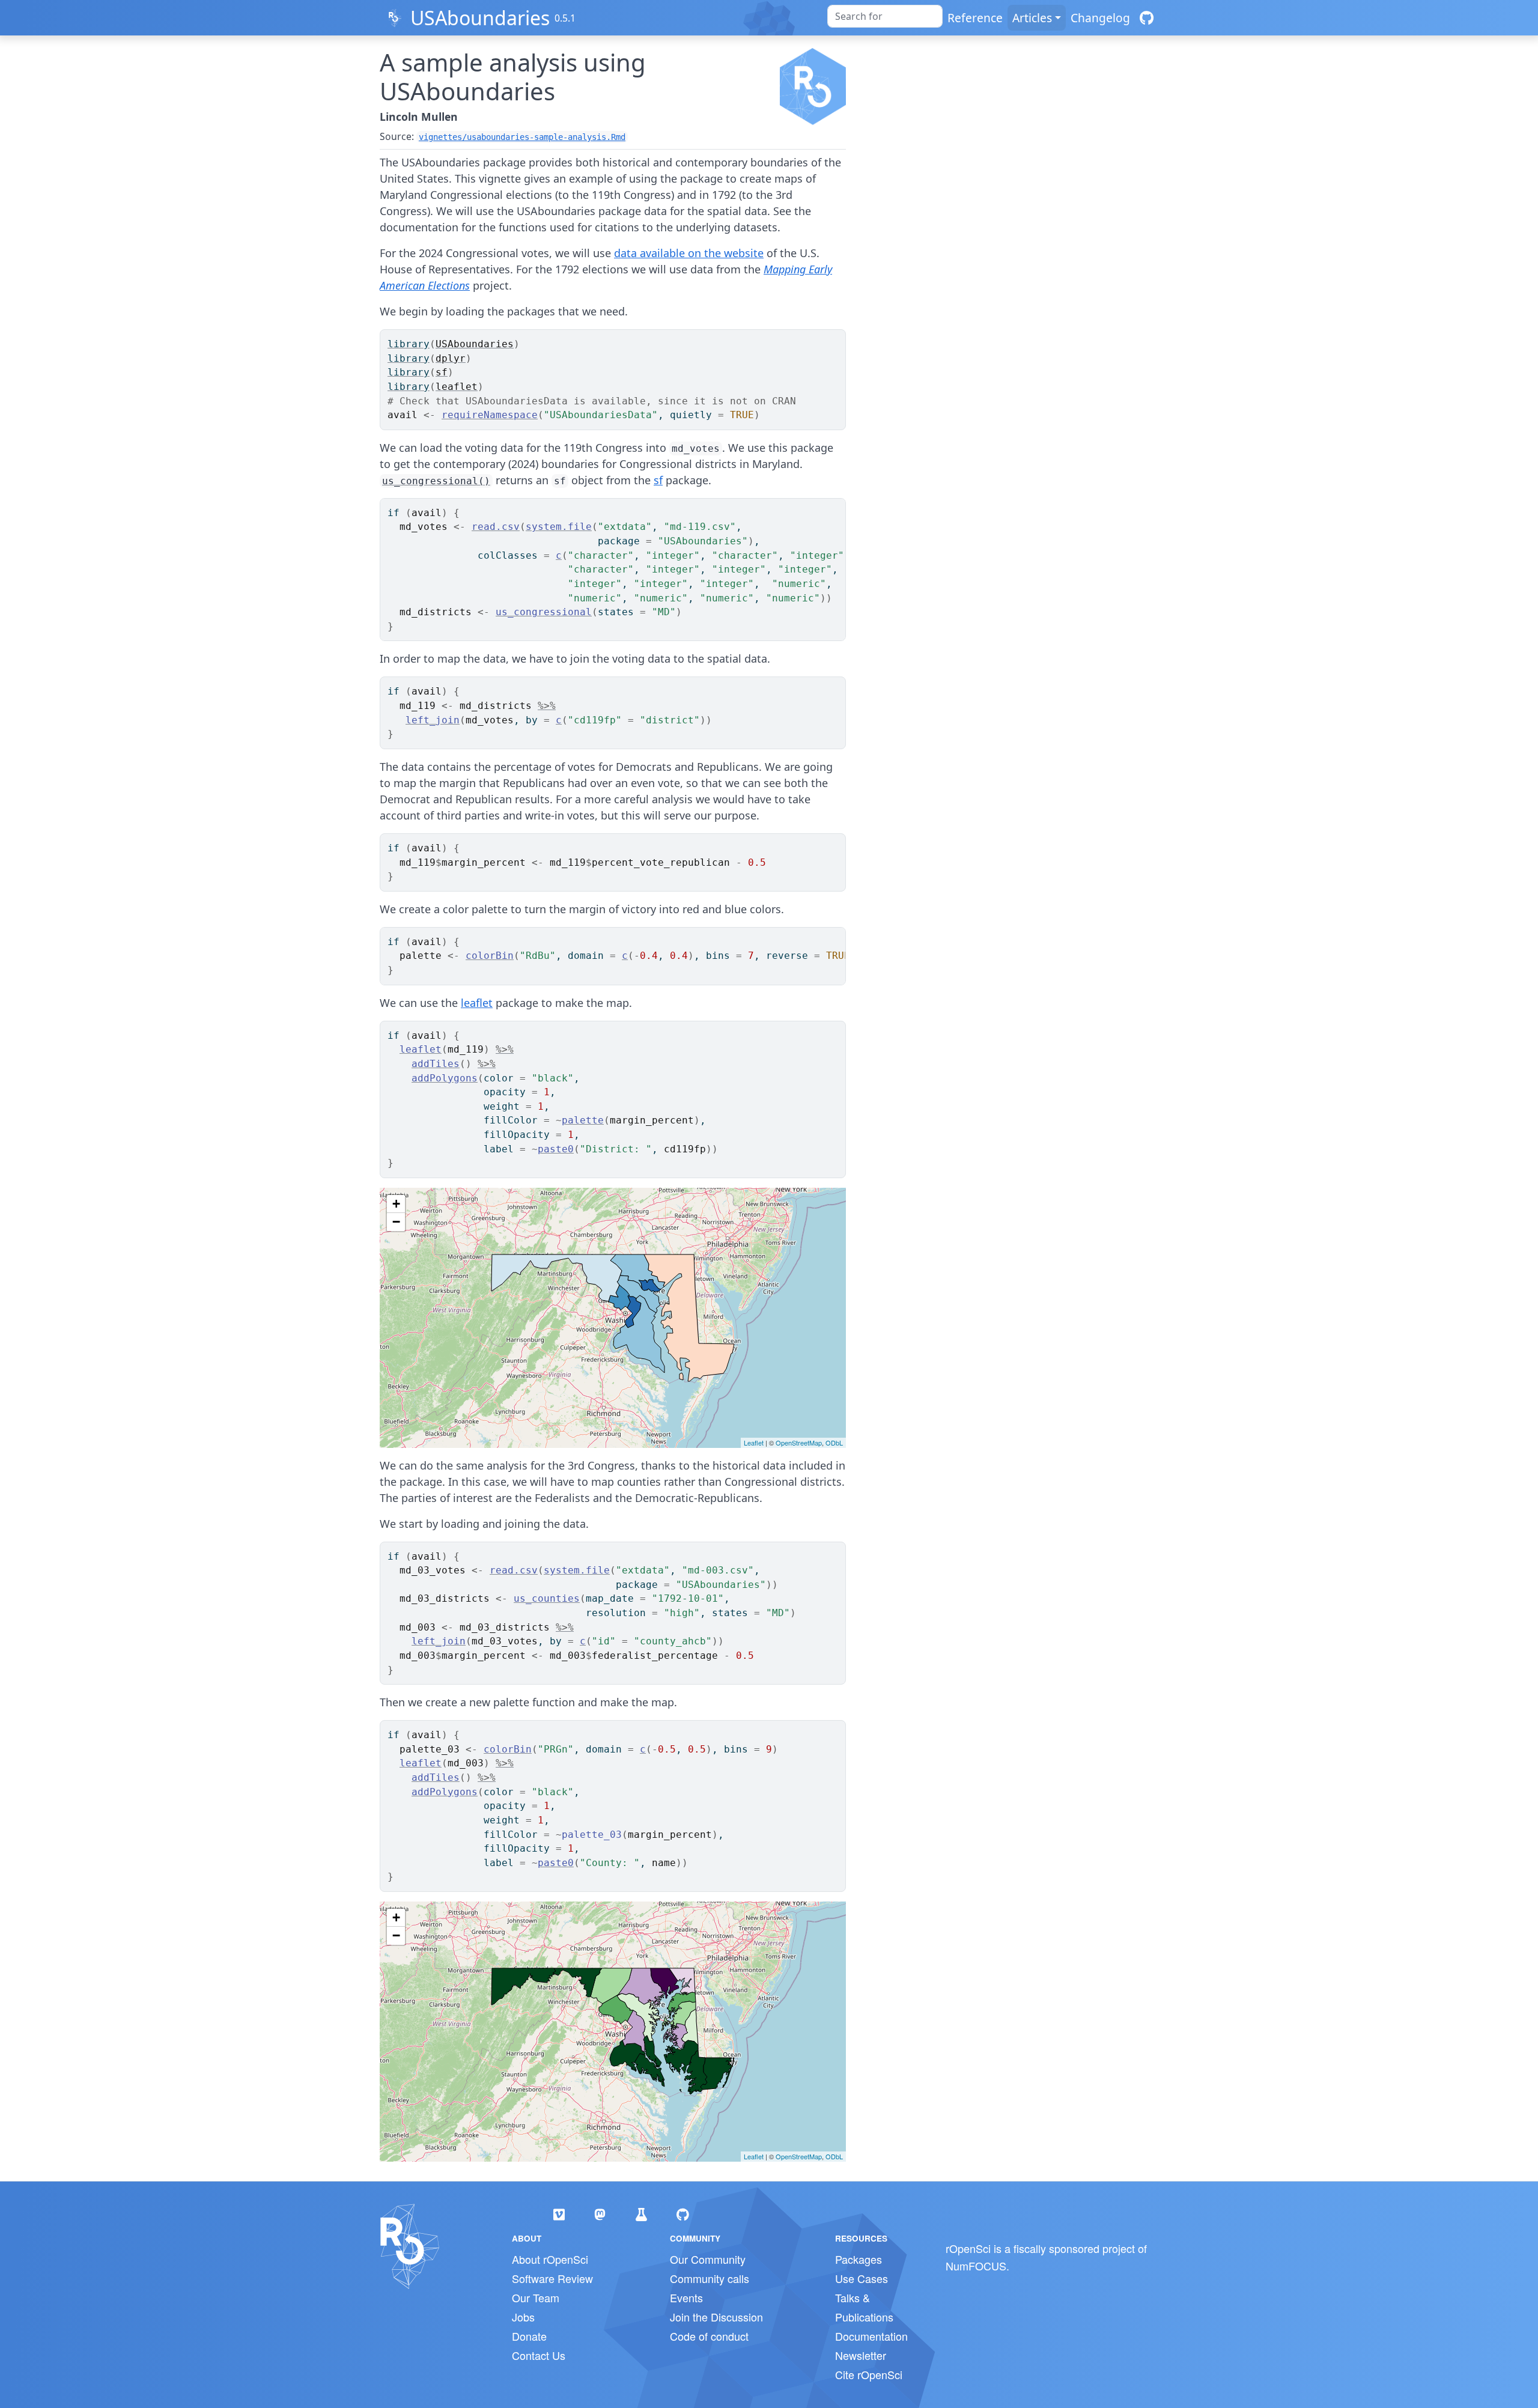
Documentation (871, 2336)
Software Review (552, 2278)
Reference (975, 18)
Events (686, 2297)
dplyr (451, 358)
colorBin (490, 956)
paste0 (556, 1149)
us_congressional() (436, 481)
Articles (1032, 18)
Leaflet (754, 1443)
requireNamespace (490, 415)
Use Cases (862, 2278)
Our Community (708, 2259)
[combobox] (885, 16)
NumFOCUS (976, 2266)
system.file (559, 527)
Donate (529, 2336)
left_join (433, 720)
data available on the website (689, 253)
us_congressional (544, 612)
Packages (859, 2259)
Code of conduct (709, 2336)
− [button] (396, 1222)
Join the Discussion (716, 2317)
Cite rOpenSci (869, 2374)
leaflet (457, 387)
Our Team (536, 2297)
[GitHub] (1147, 18)
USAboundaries (480, 18)
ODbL (834, 1443)
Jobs (523, 2317)
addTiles (436, 1064)
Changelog (1100, 18)
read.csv (496, 527)
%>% (547, 706)
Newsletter (861, 2355)
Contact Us (539, 2355)
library (409, 344)
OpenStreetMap (799, 1443)
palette (583, 1120)
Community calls (710, 2278)
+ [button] (396, 1204)
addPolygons (445, 1078)
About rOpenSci (550, 2259)
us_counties (547, 1598)
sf (442, 372)
